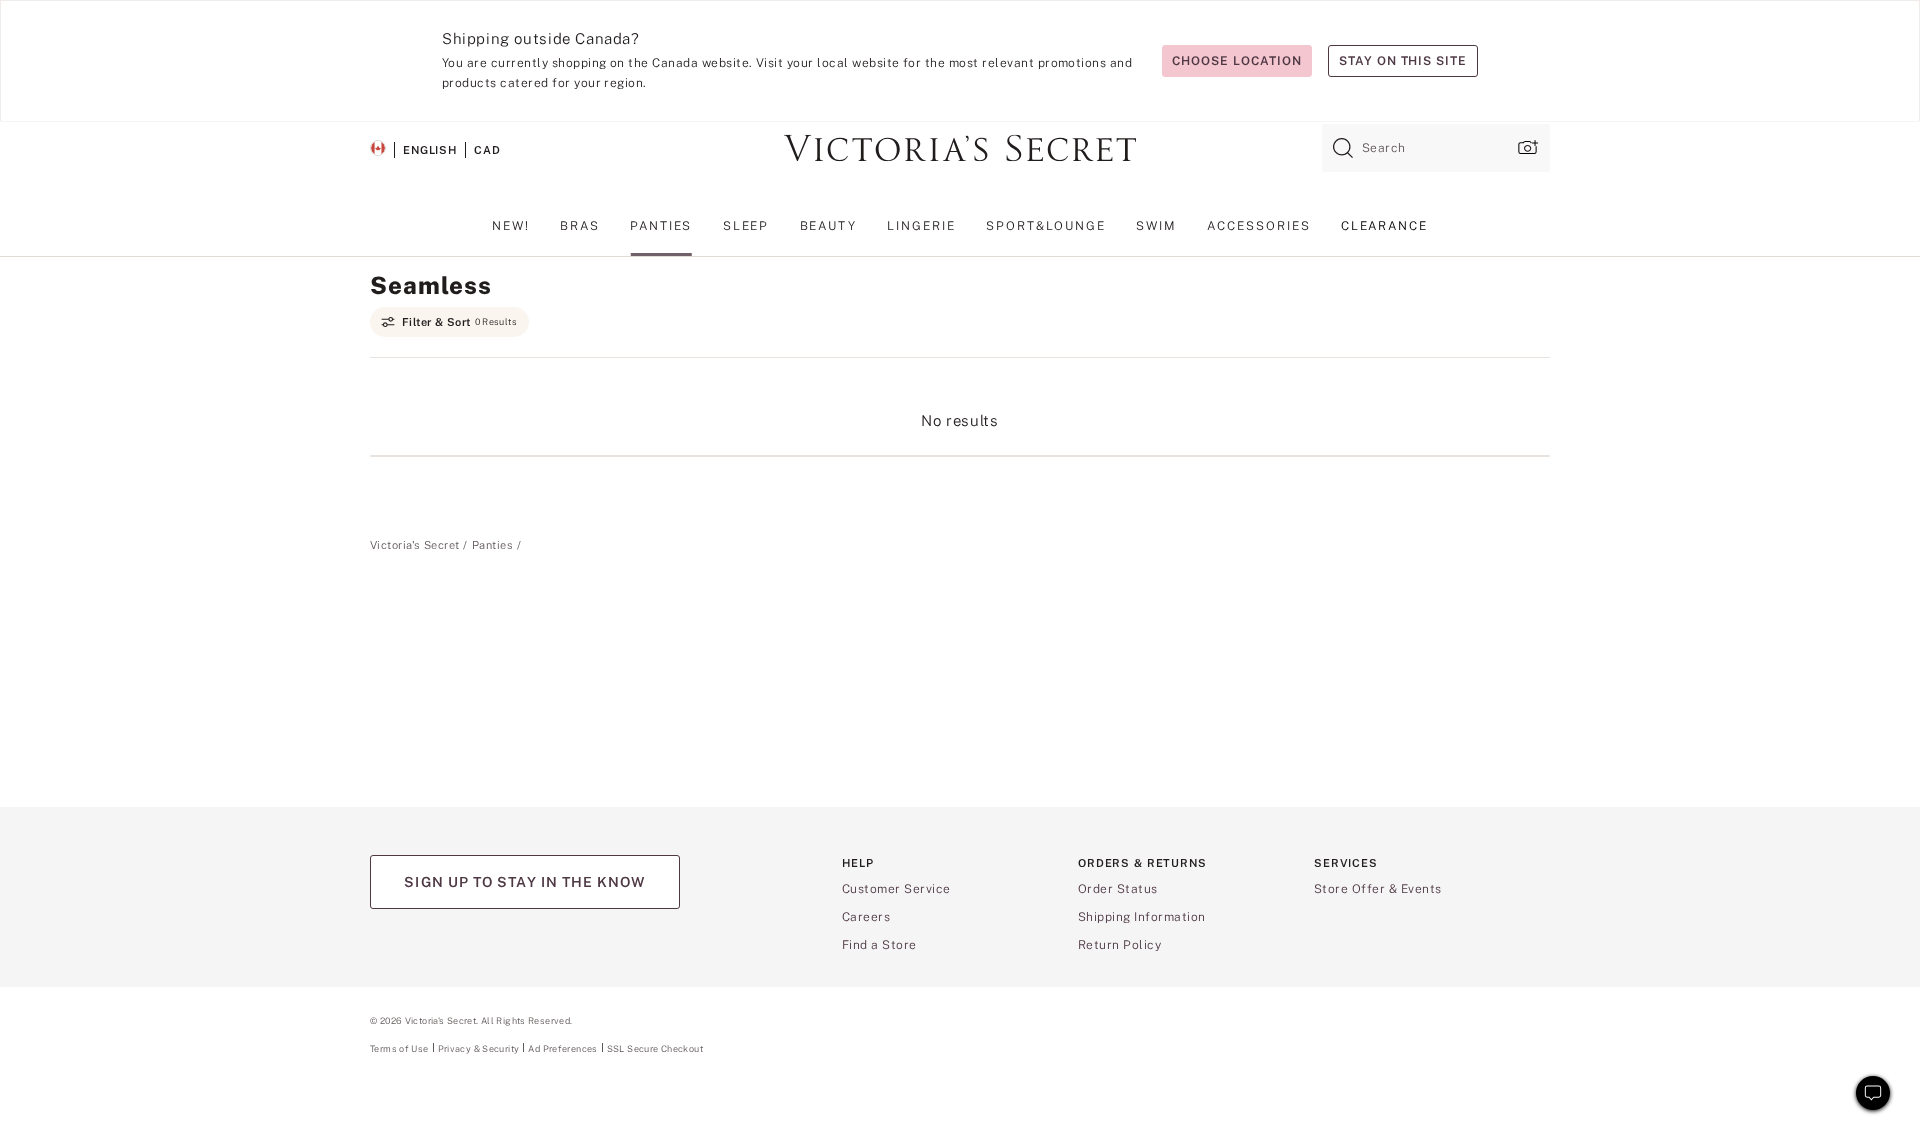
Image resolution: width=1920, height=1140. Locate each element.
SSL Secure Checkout (655, 1048)
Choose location (1236, 61)
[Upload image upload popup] (1526, 147)
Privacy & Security (479, 1048)
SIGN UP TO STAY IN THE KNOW (524, 882)
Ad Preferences (562, 1048)
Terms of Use (399, 1048)
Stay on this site (1403, 61)
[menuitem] (511, 233)
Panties (492, 545)
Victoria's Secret (414, 545)
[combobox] (1436, 148)
